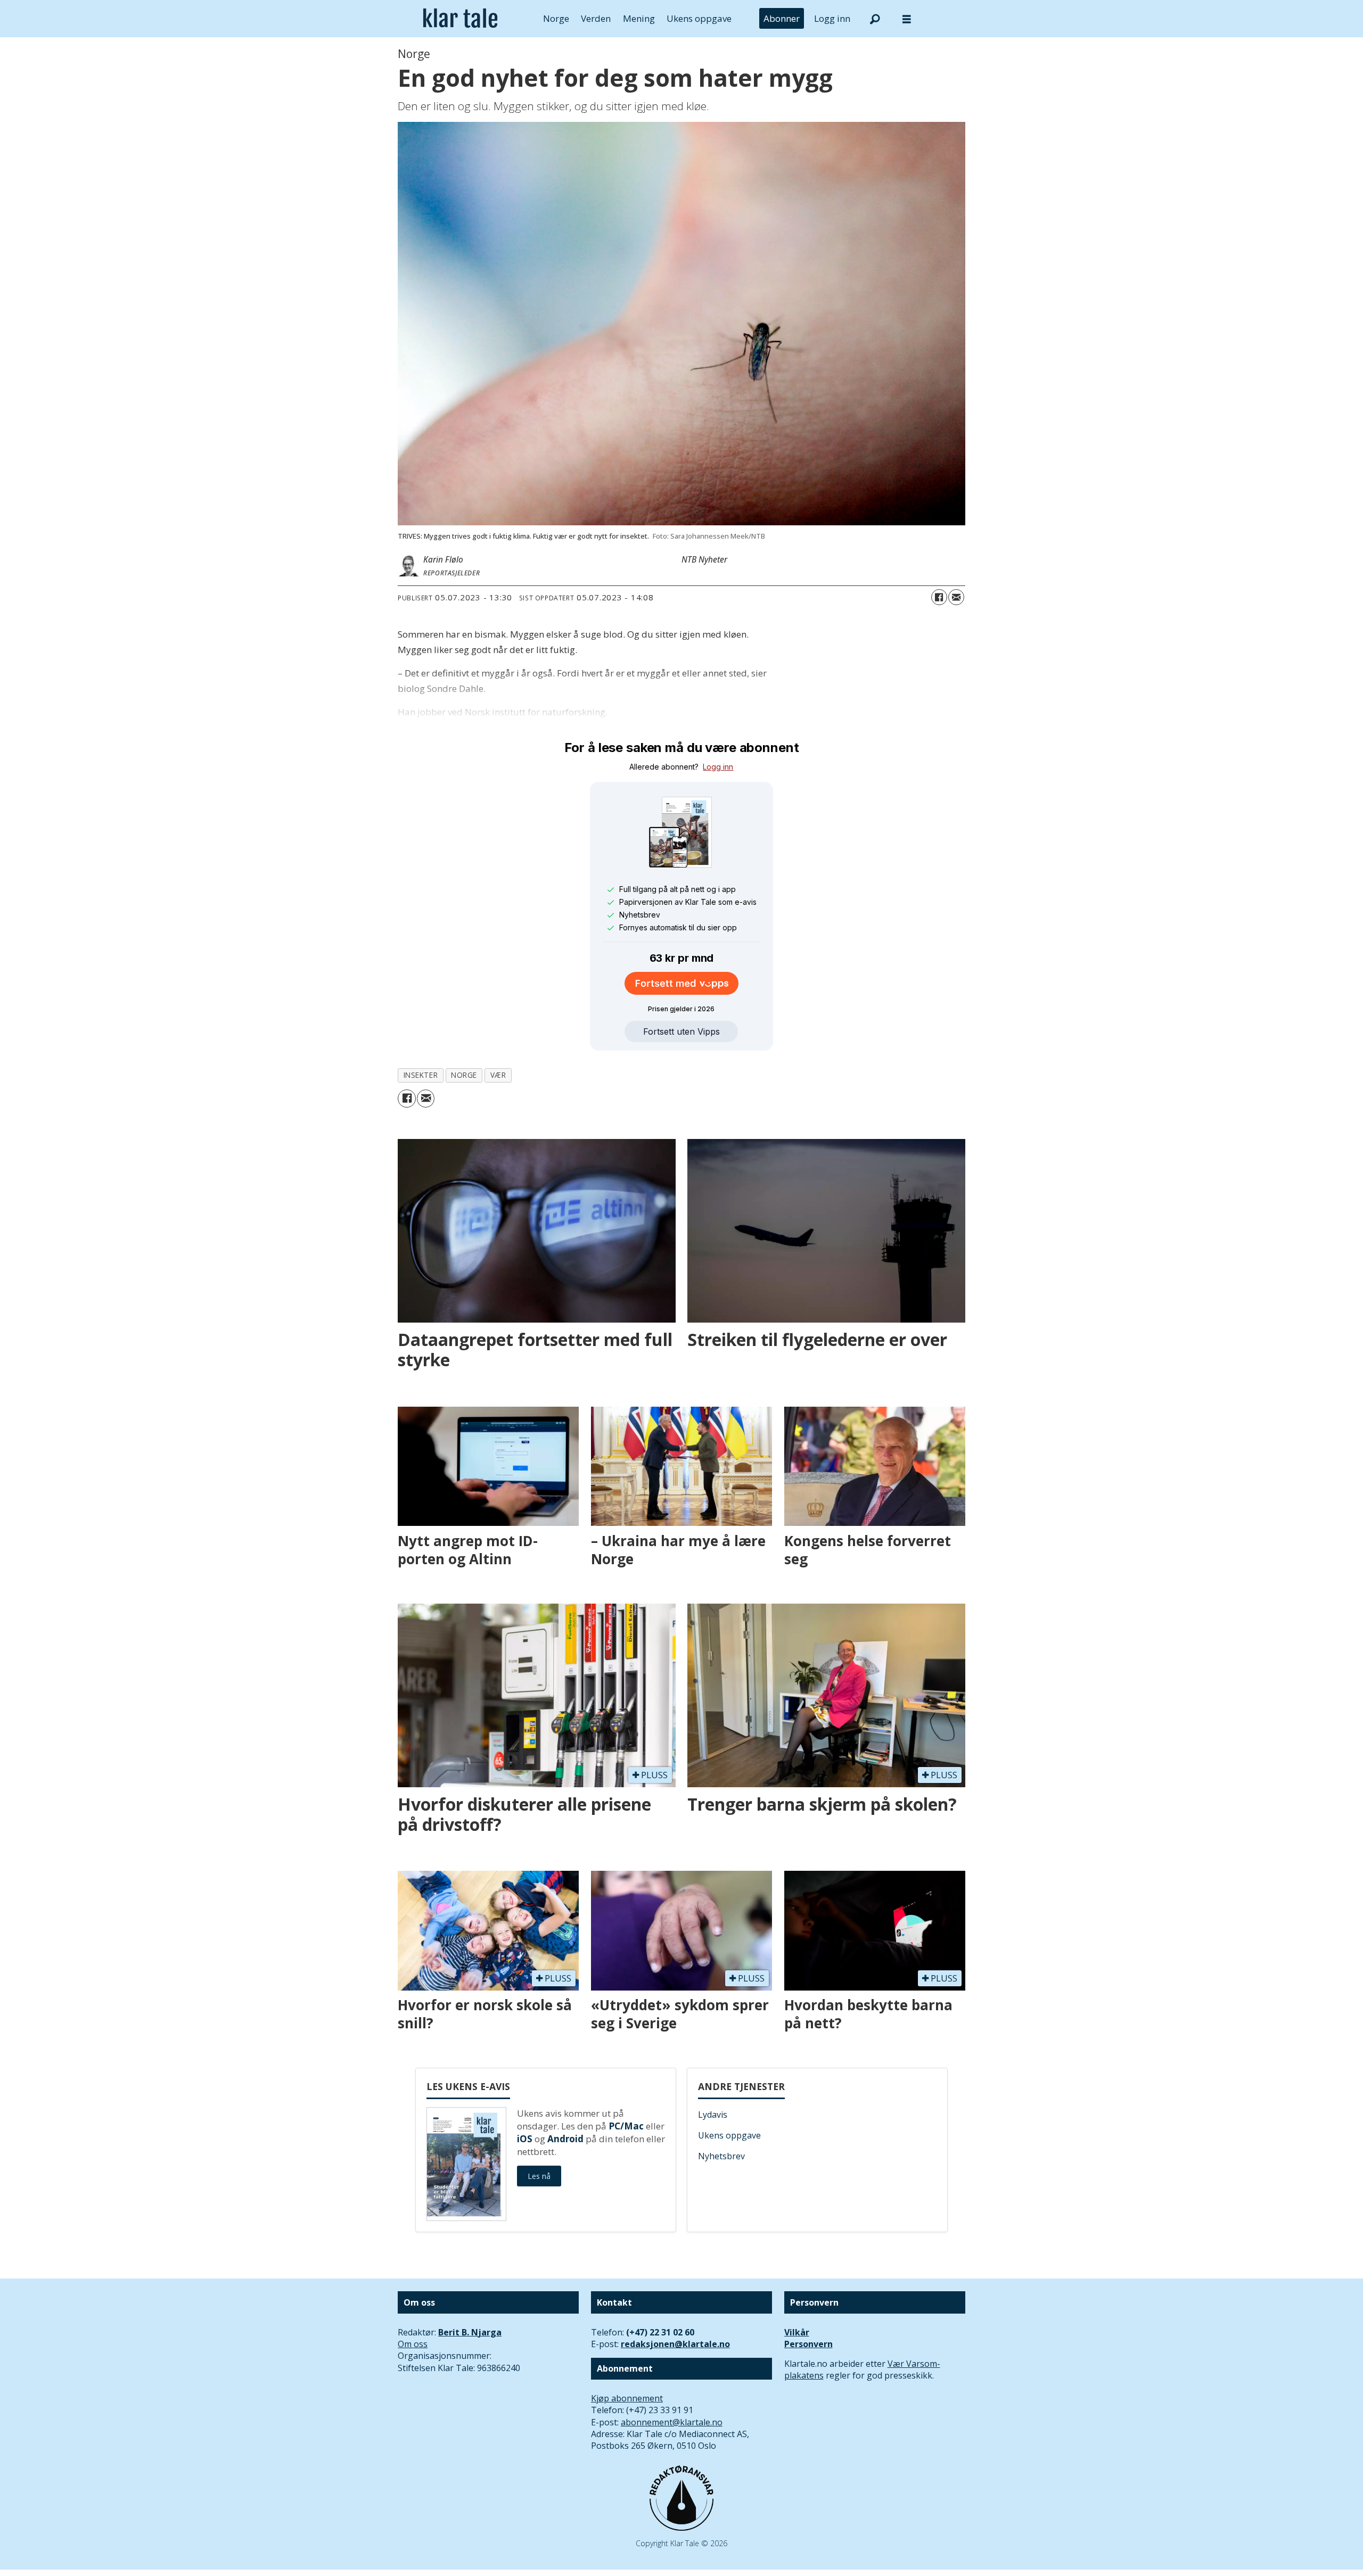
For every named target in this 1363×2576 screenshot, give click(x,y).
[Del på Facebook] (939, 597)
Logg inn (832, 18)
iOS (525, 2139)
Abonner (782, 18)
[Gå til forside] (460, 19)
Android (565, 2139)
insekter (421, 1075)
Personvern (808, 2344)
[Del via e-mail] (956, 597)
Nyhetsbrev (721, 2156)
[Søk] (875, 19)
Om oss (413, 2344)
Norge (556, 18)
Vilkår (797, 2332)
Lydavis (713, 2115)
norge (464, 1075)
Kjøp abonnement (627, 2398)
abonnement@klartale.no (672, 2422)
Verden (596, 18)
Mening (639, 18)
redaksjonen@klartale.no (675, 2344)
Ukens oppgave (699, 18)
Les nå (539, 2176)
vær (498, 1075)
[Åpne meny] (907, 19)
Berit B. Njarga (470, 2332)
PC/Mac (626, 2126)
